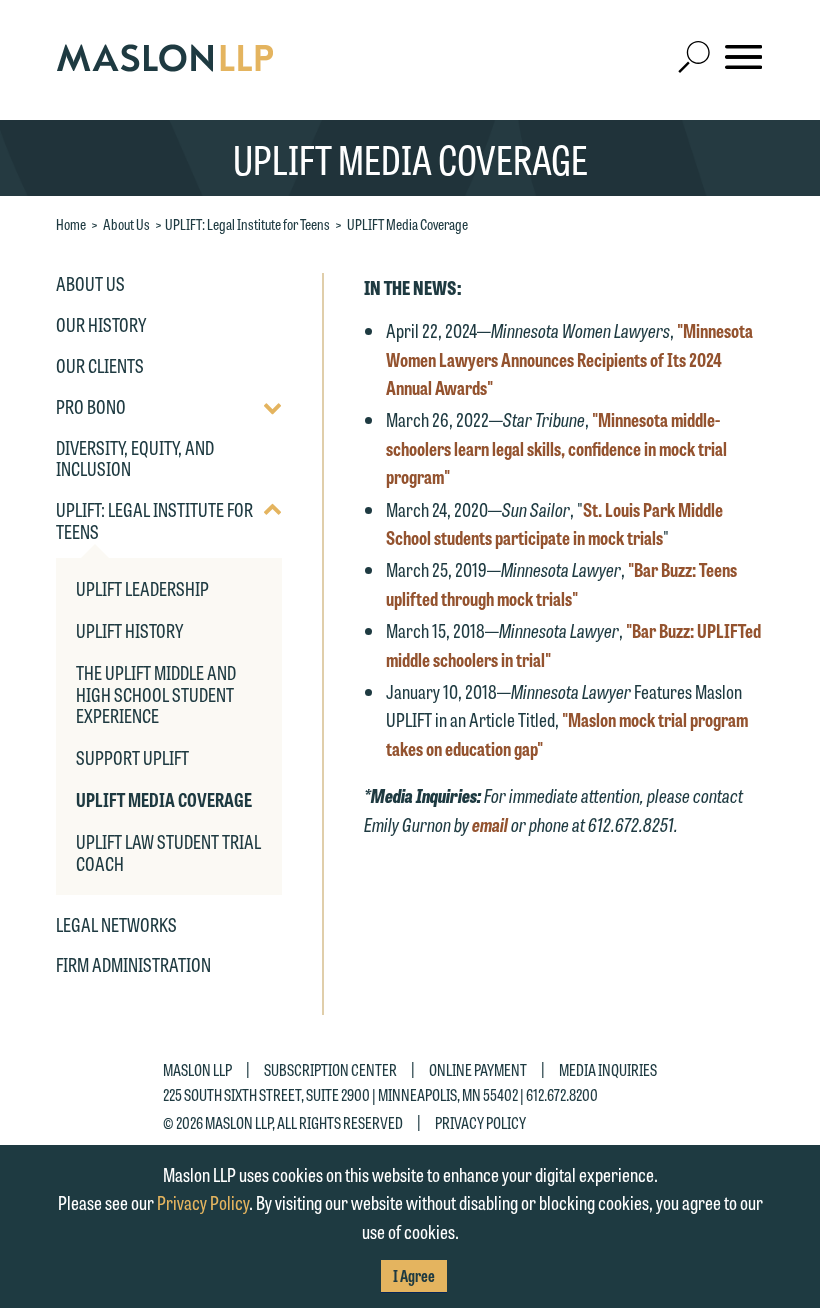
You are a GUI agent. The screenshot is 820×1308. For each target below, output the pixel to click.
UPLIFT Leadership (142, 588)
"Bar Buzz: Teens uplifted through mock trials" (561, 583)
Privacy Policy (480, 1122)
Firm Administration (133, 965)
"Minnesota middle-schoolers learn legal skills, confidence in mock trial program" (556, 447)
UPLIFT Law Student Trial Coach (168, 852)
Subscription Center (330, 1069)
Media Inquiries (608, 1069)
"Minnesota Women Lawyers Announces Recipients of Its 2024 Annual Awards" (569, 358)
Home (71, 224)
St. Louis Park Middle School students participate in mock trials (554, 523)
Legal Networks (116, 925)
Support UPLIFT (132, 757)
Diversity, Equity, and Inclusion (135, 459)
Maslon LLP (197, 1069)
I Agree (414, 1275)
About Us (126, 224)
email (491, 824)
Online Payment (478, 1069)
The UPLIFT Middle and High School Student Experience (156, 694)
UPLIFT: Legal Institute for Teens (247, 224)
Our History (101, 325)
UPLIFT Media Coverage (407, 224)
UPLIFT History (129, 630)
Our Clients (100, 366)
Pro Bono (91, 407)
